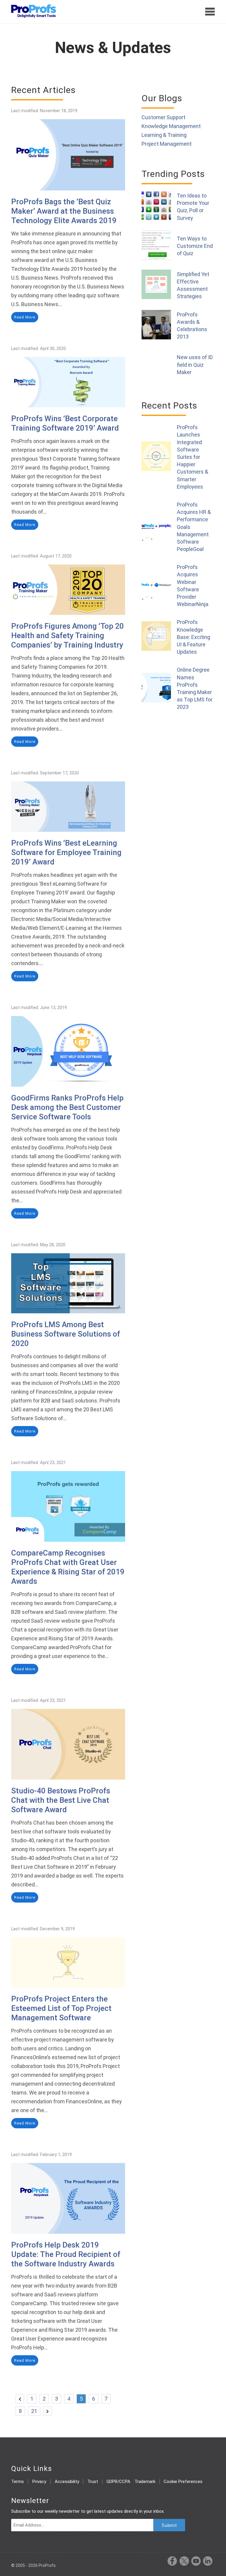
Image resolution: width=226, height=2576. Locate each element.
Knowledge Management (171, 126)
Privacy (39, 2482)
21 (34, 2411)
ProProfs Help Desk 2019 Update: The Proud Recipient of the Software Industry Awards (66, 2254)
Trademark (145, 2482)
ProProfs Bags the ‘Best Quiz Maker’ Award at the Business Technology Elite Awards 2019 (64, 211)
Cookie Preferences (183, 2482)
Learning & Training (164, 135)
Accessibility (67, 2482)
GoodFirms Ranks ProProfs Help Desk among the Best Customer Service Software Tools (67, 1107)
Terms (18, 2482)
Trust (93, 2482)
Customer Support (163, 117)
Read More (25, 317)
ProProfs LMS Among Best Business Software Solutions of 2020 (66, 1334)
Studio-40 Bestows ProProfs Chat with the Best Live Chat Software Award (61, 1800)
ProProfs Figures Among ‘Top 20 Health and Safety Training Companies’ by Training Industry (68, 635)
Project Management (167, 144)
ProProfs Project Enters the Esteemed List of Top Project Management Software (61, 2008)
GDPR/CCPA (118, 2482)
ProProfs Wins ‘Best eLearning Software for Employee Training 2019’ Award (66, 852)
